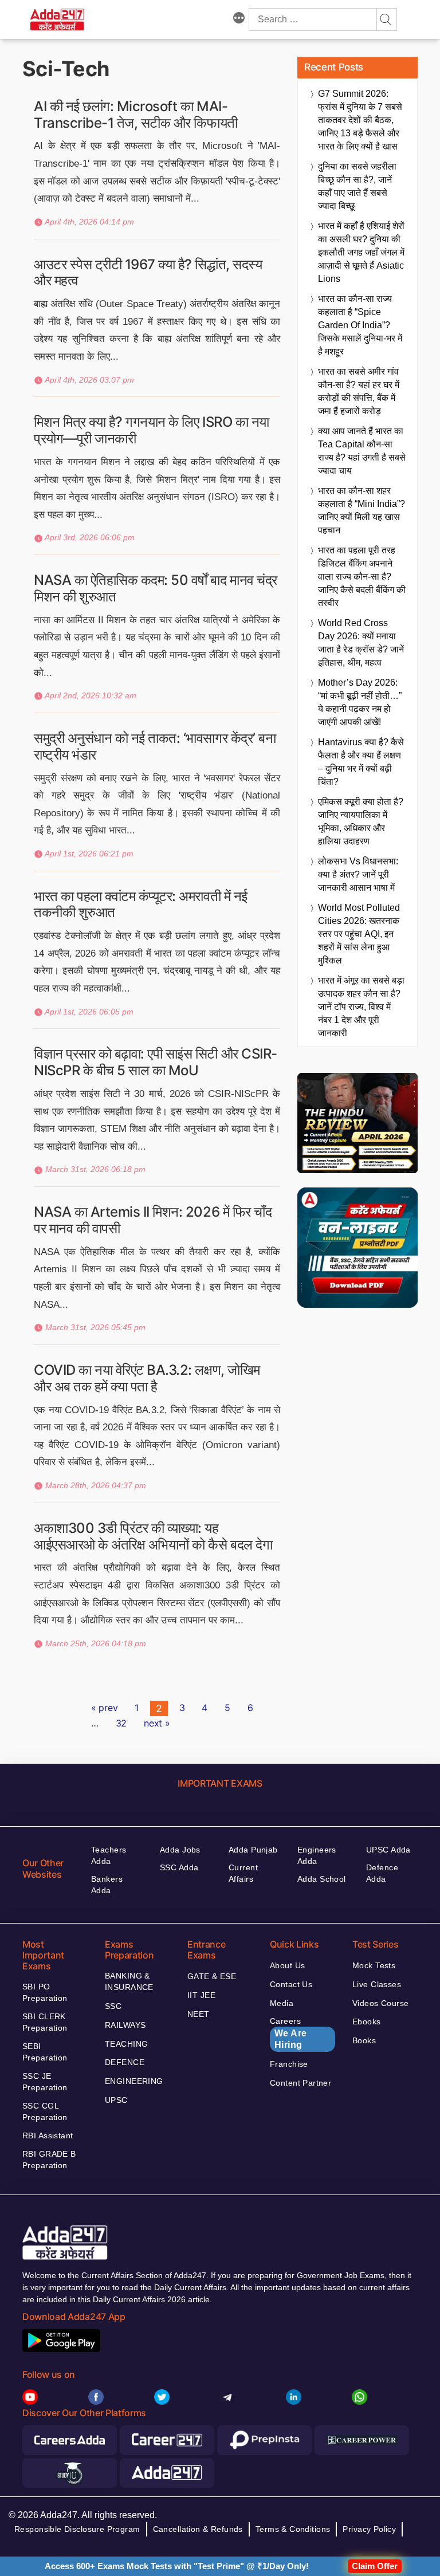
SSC (113, 2006)
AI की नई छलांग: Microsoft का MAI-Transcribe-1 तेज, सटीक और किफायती (136, 115)
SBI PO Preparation (45, 1992)
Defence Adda (382, 1873)
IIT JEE (201, 1995)
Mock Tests (374, 1965)
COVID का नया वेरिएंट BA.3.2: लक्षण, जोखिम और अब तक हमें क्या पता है (147, 1378)
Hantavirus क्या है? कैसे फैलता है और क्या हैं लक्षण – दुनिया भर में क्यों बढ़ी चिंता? (361, 762)
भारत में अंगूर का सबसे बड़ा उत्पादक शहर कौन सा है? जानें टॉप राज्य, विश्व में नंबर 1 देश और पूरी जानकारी (361, 1007)
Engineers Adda (317, 1855)
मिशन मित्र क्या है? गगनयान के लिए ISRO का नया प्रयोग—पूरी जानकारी (152, 430)
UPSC (116, 2100)
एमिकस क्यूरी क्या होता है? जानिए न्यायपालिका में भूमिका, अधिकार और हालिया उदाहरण (361, 821)
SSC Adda (179, 1867)
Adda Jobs (180, 1850)
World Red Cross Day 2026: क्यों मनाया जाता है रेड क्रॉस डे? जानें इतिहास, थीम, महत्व (361, 643)
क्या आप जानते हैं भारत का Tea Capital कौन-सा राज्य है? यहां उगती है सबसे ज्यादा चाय (362, 451)
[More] (239, 19)
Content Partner (300, 2083)
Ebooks (367, 2022)
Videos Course (380, 2003)
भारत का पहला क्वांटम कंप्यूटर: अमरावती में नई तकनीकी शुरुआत (141, 904)
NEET (199, 2014)
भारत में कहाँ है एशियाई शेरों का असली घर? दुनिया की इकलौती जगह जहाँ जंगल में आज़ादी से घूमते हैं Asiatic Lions (361, 252)
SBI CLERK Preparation (45, 2022)
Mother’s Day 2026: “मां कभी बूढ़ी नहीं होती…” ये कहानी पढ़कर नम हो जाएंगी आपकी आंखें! (360, 702)
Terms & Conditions (293, 2529)
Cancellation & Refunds (198, 2529)
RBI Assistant (48, 2135)
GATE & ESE (212, 1976)
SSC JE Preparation (45, 2082)
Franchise (289, 2064)
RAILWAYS (125, 2025)
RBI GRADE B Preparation (49, 2160)
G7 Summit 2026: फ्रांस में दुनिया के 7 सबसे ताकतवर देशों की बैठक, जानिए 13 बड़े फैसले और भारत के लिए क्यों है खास (360, 120)
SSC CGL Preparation (45, 2111)
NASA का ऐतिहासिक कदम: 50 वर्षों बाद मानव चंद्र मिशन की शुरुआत (156, 588)
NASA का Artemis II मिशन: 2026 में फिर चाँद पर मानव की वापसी (153, 1220)
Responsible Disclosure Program (77, 2529)
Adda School (322, 1879)
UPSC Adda (388, 1850)
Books (364, 2040)
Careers (288, 2033)
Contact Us (291, 1984)
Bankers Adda (107, 1885)
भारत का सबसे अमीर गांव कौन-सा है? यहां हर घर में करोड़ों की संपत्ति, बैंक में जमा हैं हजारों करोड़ (359, 391)
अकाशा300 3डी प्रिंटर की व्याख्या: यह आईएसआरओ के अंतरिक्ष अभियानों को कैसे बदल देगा (153, 1536)
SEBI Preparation (45, 2052)
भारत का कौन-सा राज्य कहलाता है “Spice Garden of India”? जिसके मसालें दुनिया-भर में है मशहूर (360, 325)
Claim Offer (375, 2566)
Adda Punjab (253, 1850)
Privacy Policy (369, 2529)
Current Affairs (243, 1873)
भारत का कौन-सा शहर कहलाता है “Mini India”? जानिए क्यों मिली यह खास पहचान (362, 510)
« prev (104, 1708)
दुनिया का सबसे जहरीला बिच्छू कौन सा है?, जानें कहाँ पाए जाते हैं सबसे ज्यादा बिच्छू (357, 186)
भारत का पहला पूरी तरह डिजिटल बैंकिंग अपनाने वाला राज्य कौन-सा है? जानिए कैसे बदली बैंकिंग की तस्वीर (362, 577)
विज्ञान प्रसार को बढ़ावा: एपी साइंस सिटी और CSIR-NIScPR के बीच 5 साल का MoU (156, 1062)
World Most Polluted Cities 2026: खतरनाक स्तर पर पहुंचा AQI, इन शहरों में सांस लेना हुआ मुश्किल (359, 934)
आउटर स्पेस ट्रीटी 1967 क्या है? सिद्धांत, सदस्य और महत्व (148, 273)
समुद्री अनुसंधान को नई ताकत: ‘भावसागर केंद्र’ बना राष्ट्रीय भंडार (155, 746)
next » (157, 1723)
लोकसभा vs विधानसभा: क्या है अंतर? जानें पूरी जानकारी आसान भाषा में (358, 874)
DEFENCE (125, 2062)
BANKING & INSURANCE (129, 1981)
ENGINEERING (134, 2081)
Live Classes (377, 1984)
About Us (287, 1965)
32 (121, 1723)
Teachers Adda (109, 1855)
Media (282, 2003)
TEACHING (126, 2044)
